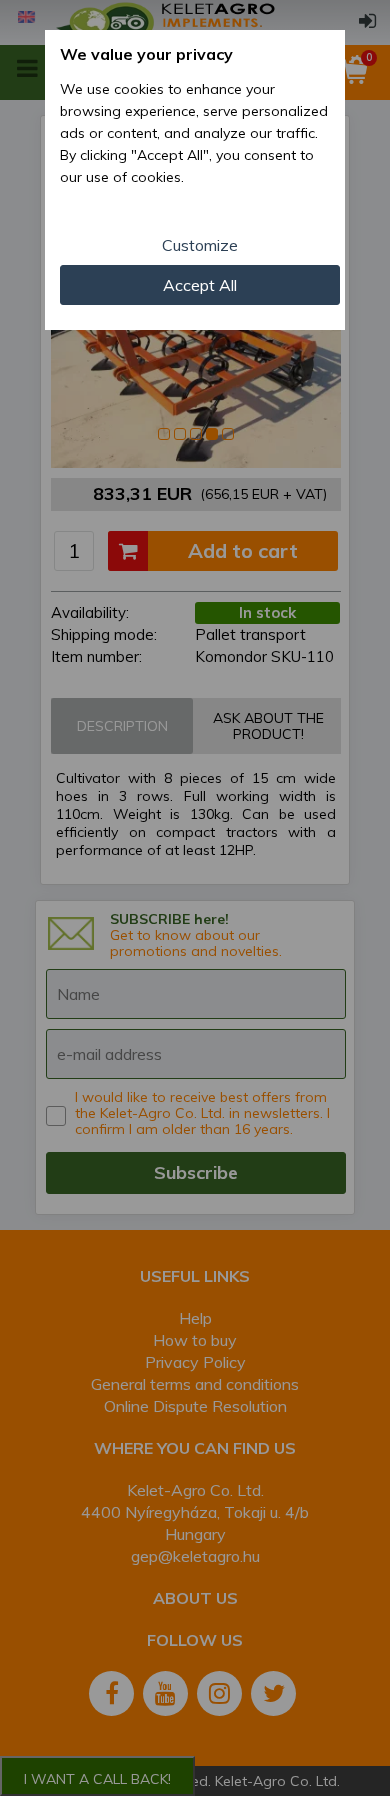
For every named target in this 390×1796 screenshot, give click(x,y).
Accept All (200, 285)
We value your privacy (146, 54)
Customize (200, 245)
